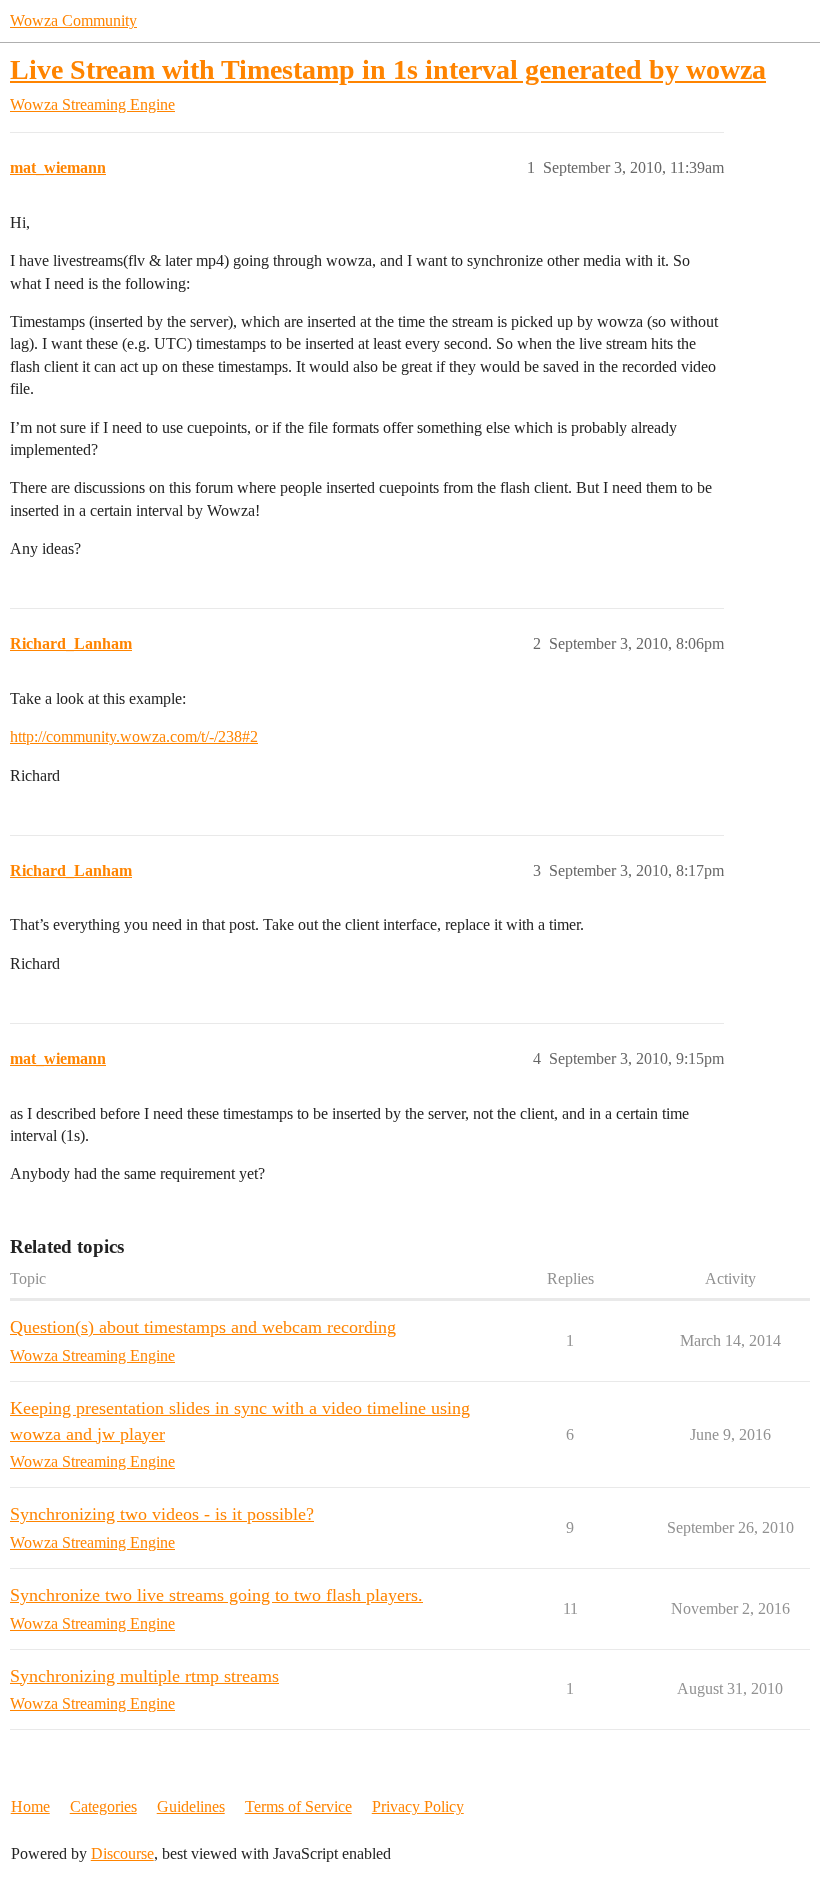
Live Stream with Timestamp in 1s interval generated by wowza (388, 69)
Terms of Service (298, 1806)
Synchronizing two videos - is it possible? (162, 1514)
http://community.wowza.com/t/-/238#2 (134, 736)
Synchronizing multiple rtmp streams (144, 1676)
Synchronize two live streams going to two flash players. (216, 1595)
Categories (103, 1806)
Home (30, 1806)
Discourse (122, 1853)
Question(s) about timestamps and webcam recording (203, 1327)
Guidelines (191, 1806)
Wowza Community (73, 20)
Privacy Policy (418, 1806)
